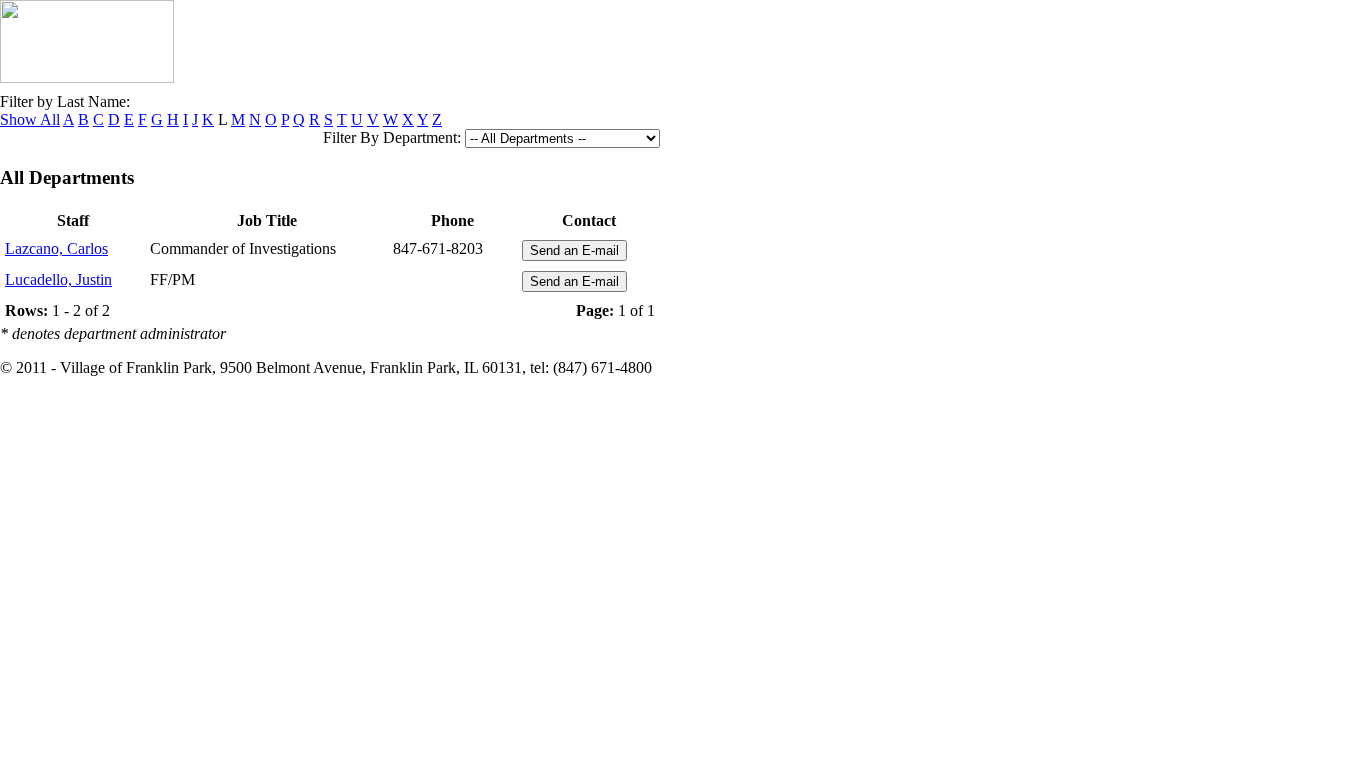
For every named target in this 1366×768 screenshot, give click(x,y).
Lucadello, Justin (58, 279)
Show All (30, 119)
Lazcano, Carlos (56, 248)
